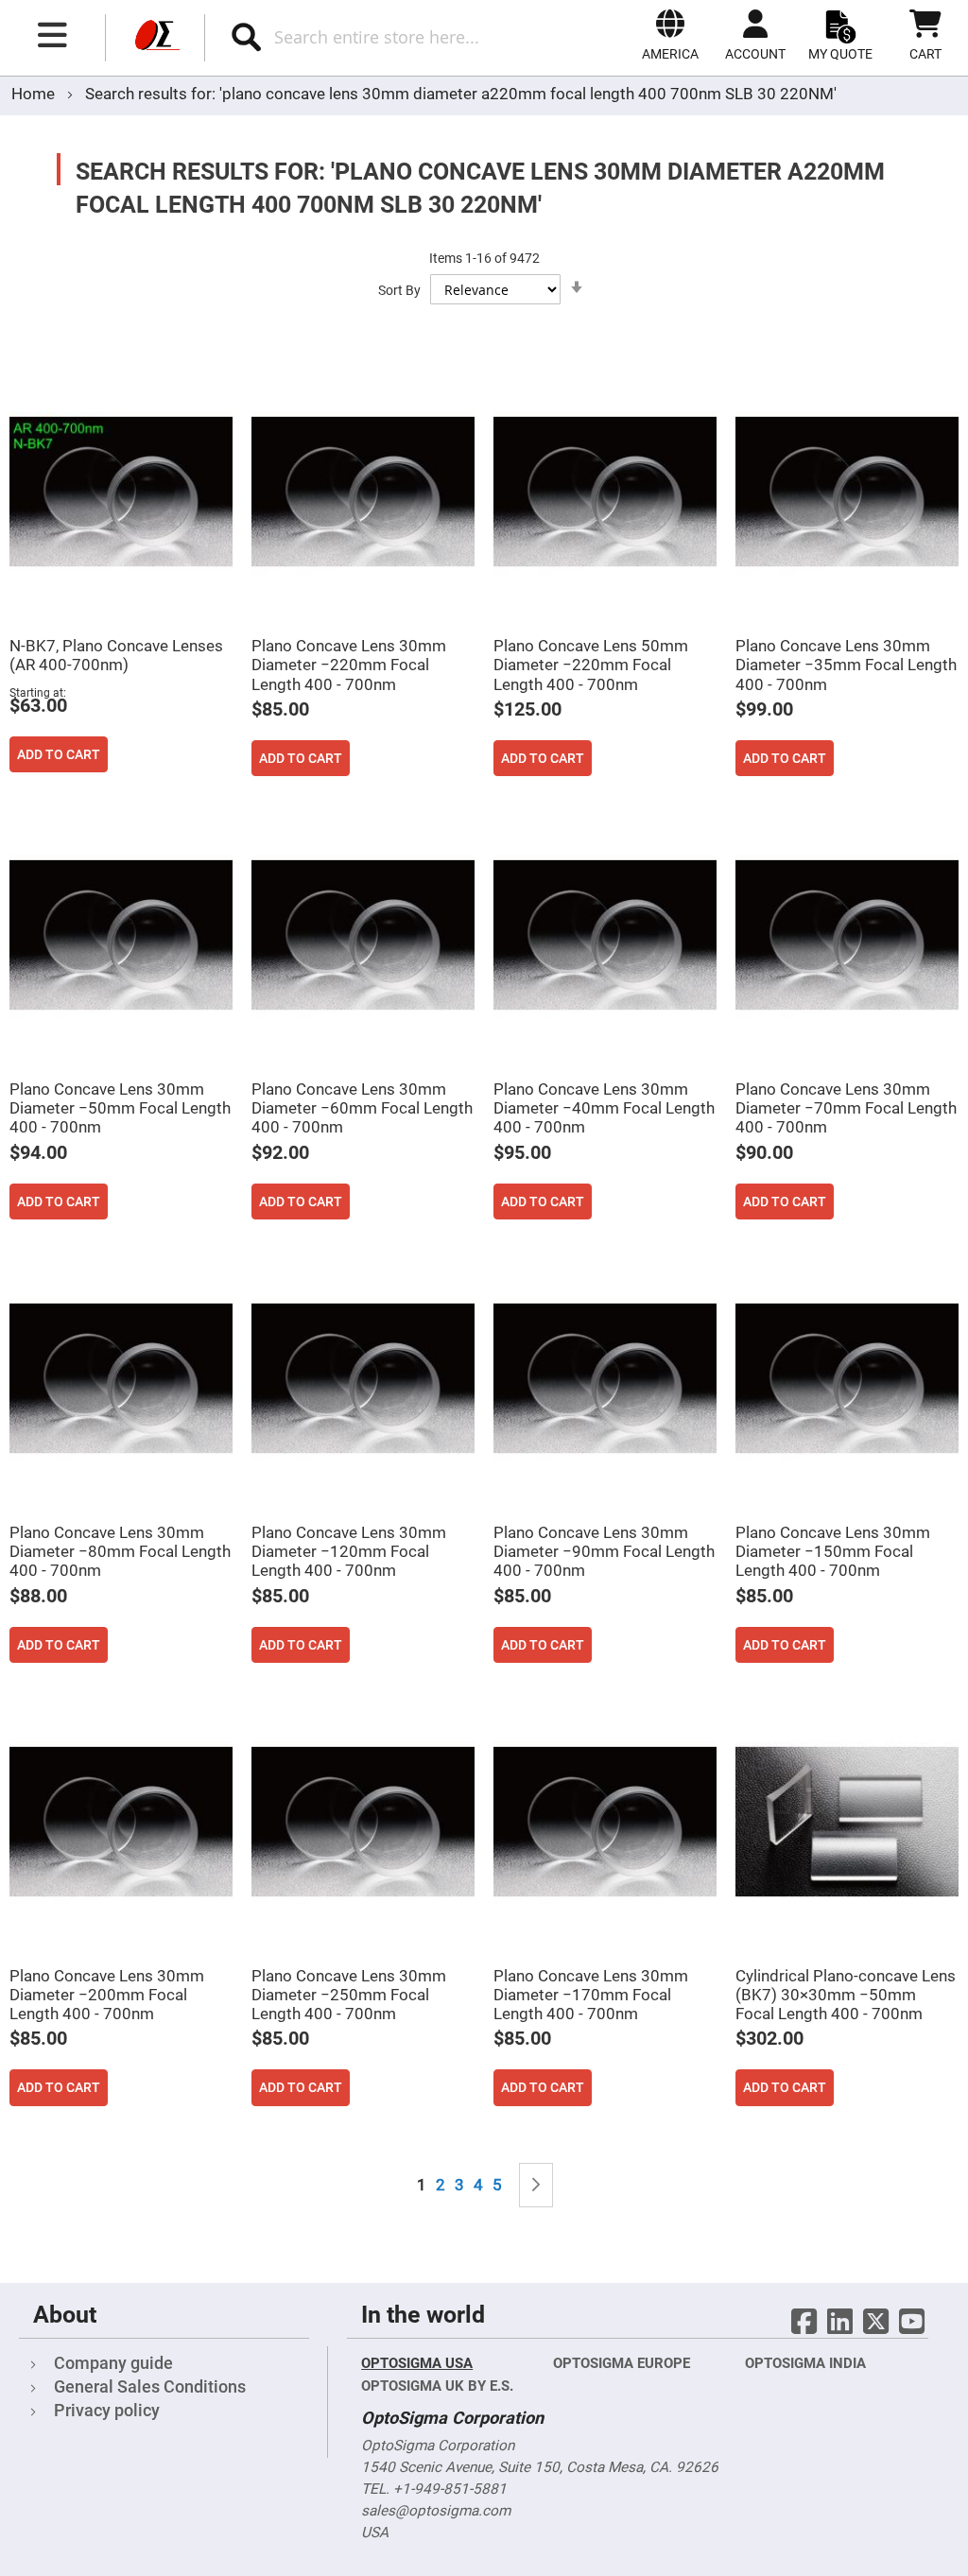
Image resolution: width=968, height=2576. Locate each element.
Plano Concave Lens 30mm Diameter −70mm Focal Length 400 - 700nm (846, 1108)
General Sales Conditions (150, 2386)
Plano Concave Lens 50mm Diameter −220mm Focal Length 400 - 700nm (591, 665)
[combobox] (395, 37)
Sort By (399, 290)
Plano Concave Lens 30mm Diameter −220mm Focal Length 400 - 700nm (349, 665)
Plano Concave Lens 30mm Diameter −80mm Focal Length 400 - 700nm (120, 1551)
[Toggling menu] (53, 35)
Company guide (113, 2363)
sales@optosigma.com (436, 2511)
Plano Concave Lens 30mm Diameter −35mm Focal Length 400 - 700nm (846, 665)
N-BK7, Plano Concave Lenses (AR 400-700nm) (116, 655)
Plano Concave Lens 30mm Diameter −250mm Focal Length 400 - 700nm (349, 1995)
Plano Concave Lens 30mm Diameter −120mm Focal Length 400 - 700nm (349, 1551)
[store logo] (155, 38)
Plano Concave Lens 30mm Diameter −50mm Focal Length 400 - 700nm (120, 1108)
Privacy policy (107, 2410)
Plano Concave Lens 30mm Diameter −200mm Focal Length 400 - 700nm (107, 1995)
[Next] (536, 2185)
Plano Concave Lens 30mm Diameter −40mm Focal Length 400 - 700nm (604, 1108)
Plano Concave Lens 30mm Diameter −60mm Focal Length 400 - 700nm (362, 1108)
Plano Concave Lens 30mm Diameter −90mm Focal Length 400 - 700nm (604, 1551)
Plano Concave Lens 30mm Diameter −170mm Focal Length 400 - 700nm (591, 1995)
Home (35, 94)
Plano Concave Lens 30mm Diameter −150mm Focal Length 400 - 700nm (833, 1551)
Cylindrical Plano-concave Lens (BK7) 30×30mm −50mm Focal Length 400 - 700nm (846, 1995)
